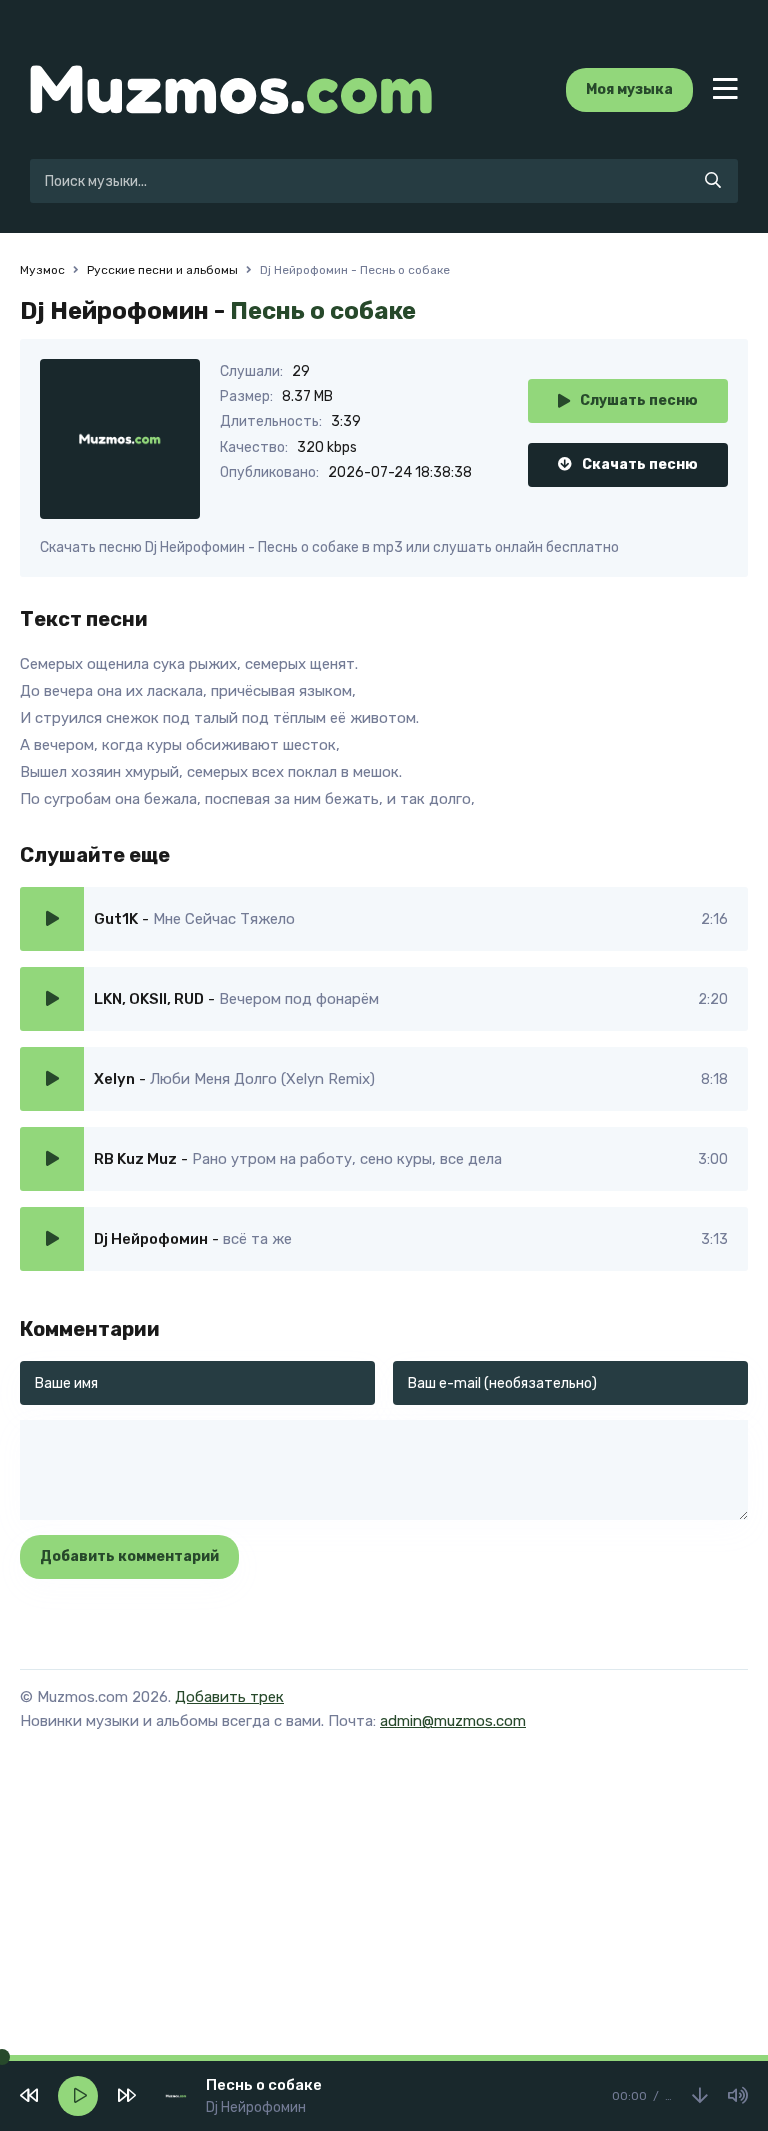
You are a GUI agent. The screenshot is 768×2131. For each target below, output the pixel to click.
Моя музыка (629, 89)
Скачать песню (640, 464)
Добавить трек (229, 1697)
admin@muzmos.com (453, 1721)
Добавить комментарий (129, 1556)
